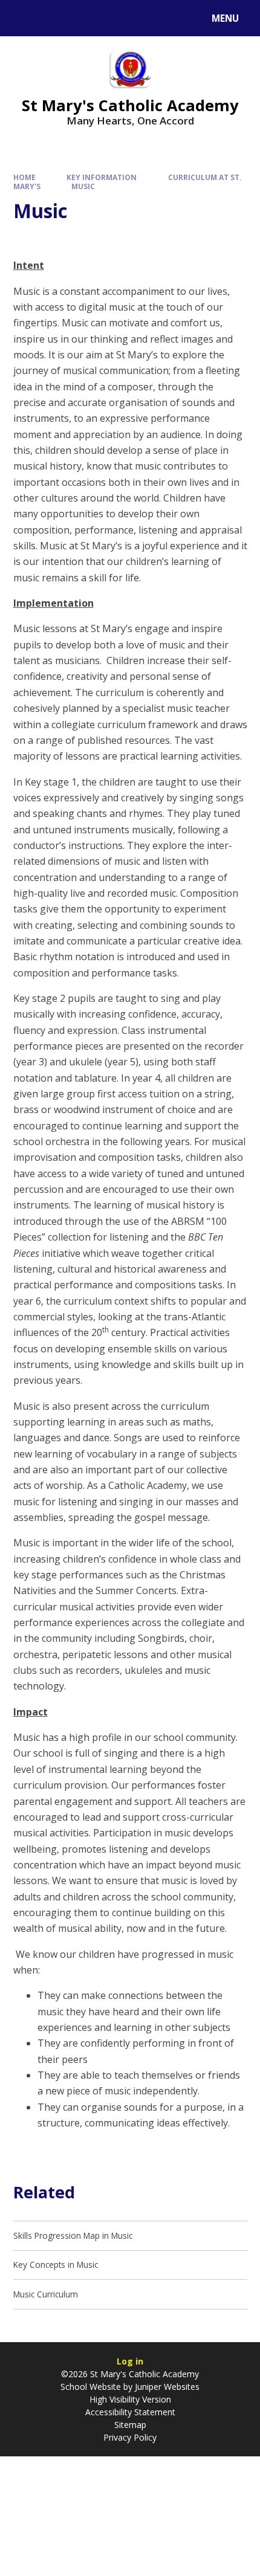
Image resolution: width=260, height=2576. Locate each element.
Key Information (102, 177)
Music (83, 186)
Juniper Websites (167, 2387)
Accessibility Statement (130, 2412)
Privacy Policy (130, 2437)
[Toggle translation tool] (55, 18)
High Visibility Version (130, 2399)
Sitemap (130, 2425)
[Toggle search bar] (24, 18)
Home (24, 177)
